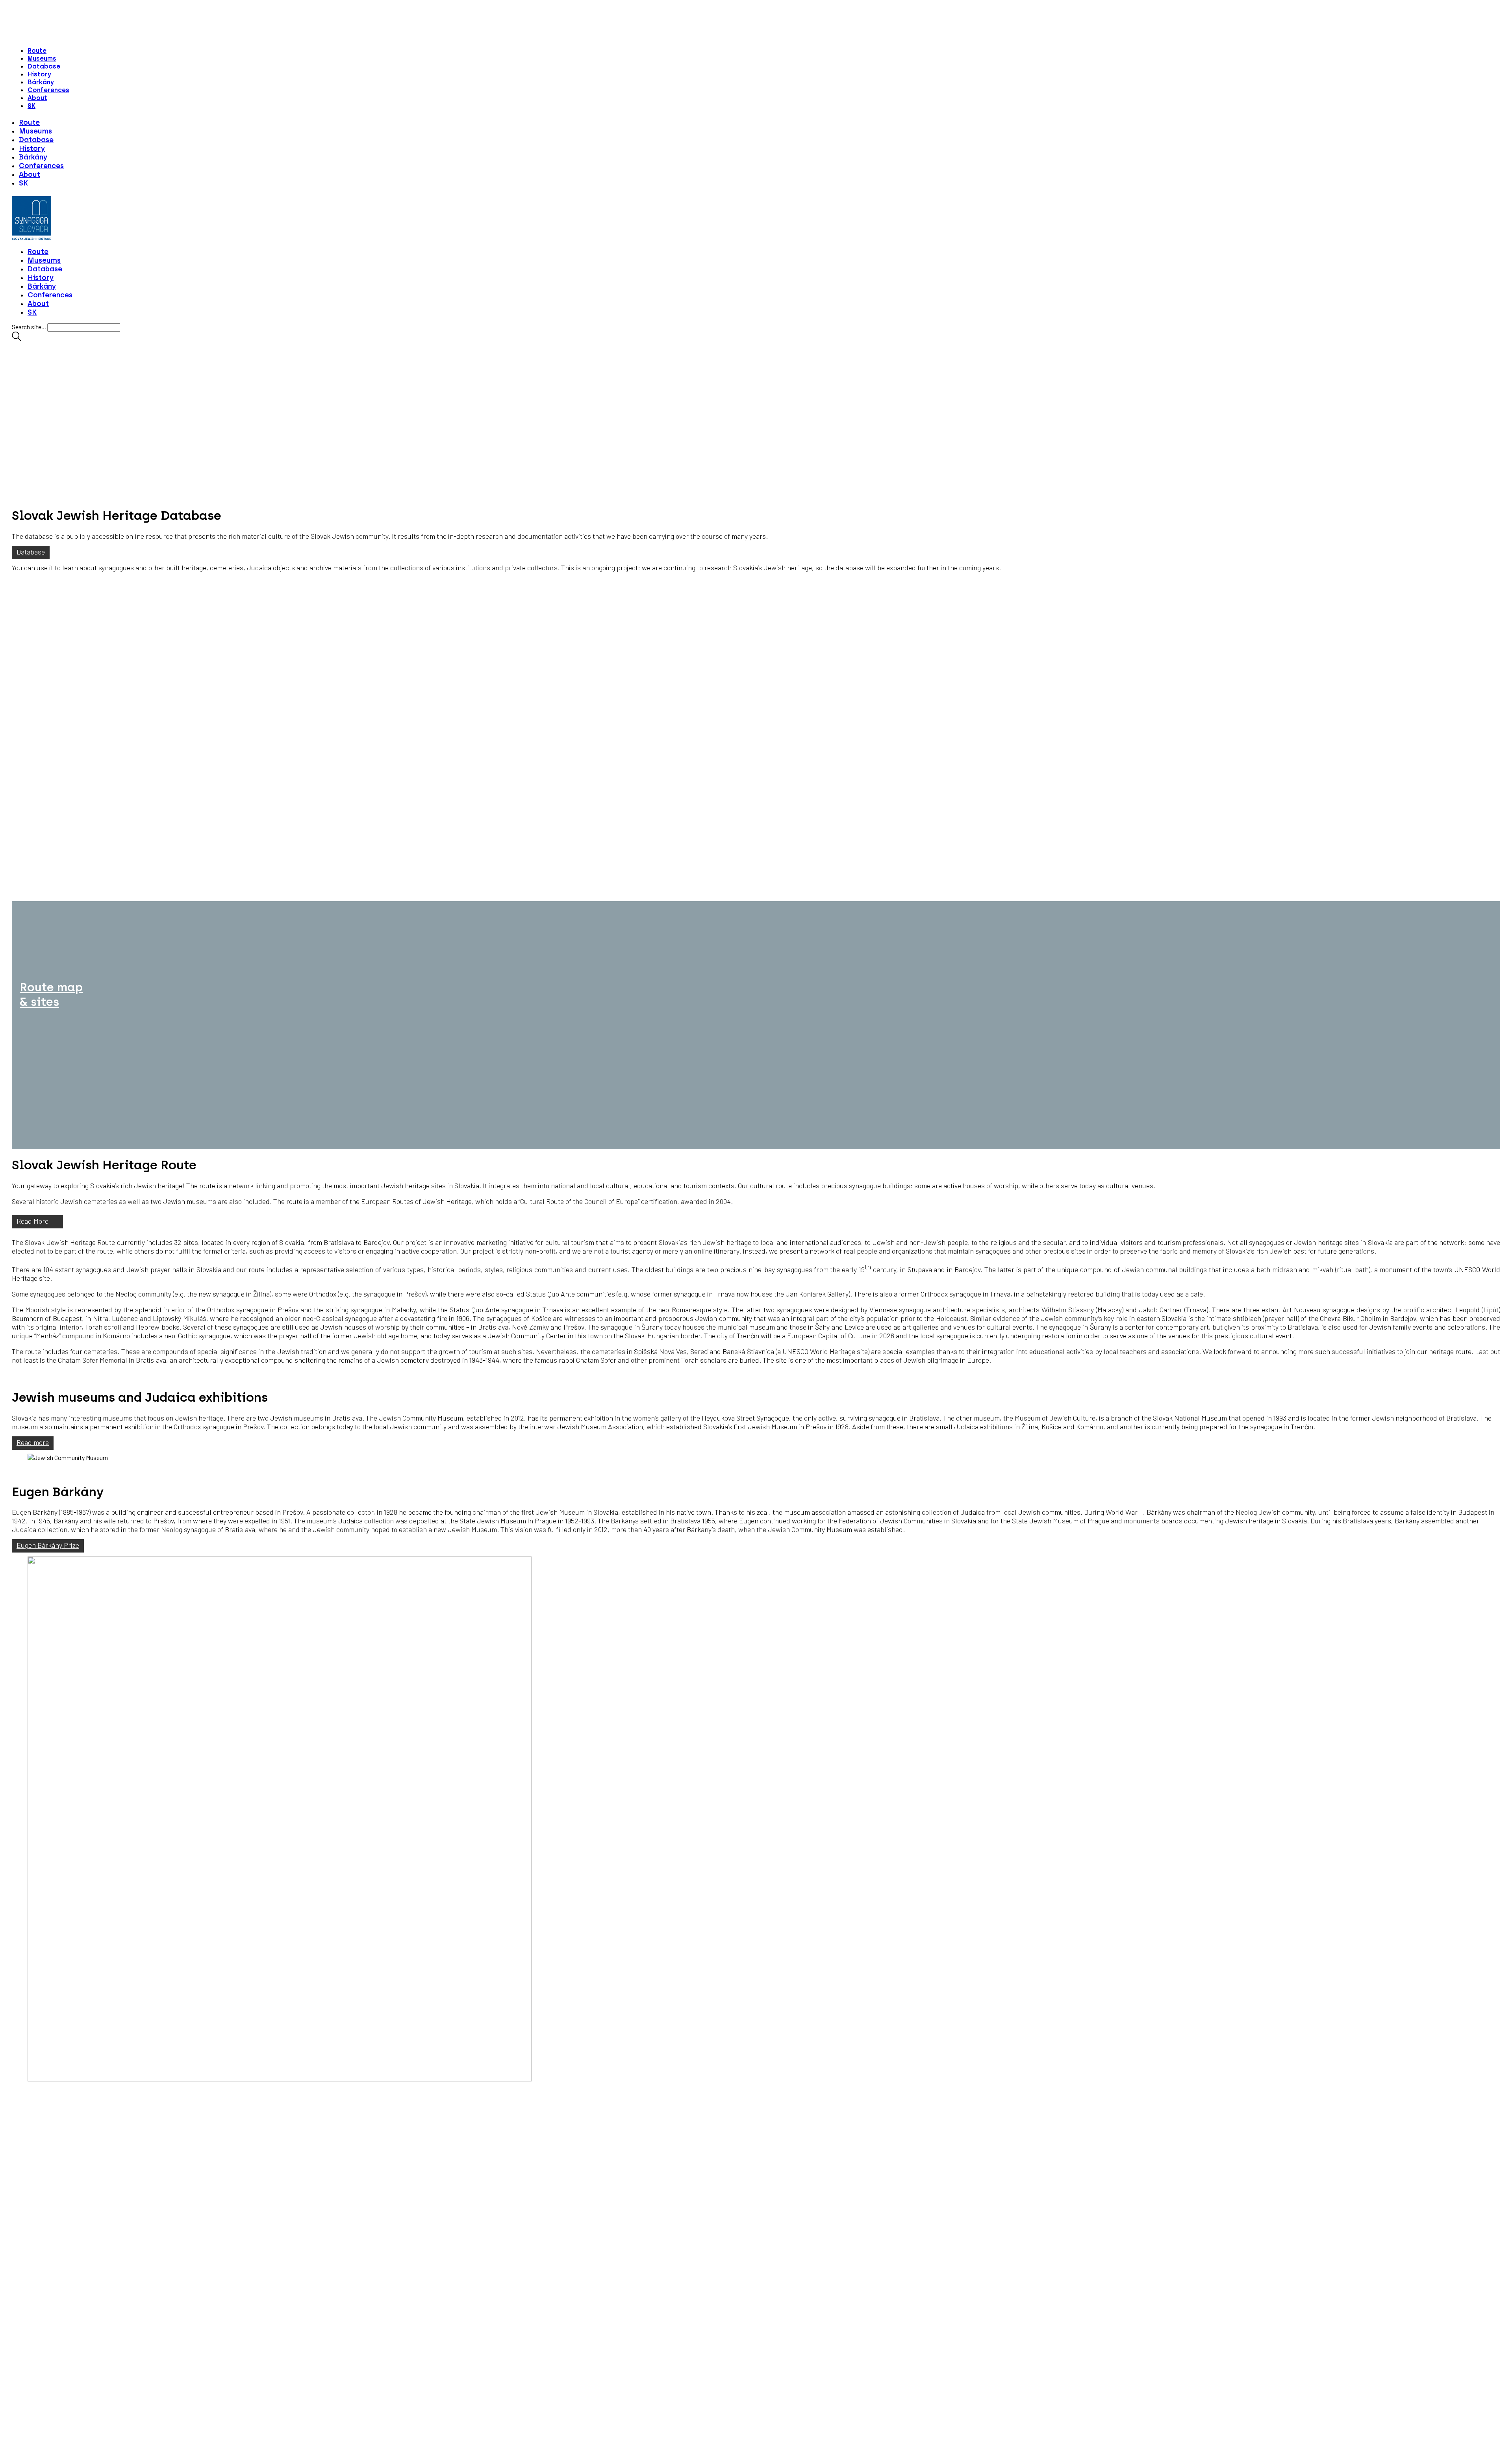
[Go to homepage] (31, 237)
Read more (33, 1442)
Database (31, 552)
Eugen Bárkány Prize (48, 1545)
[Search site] (17, 339)
